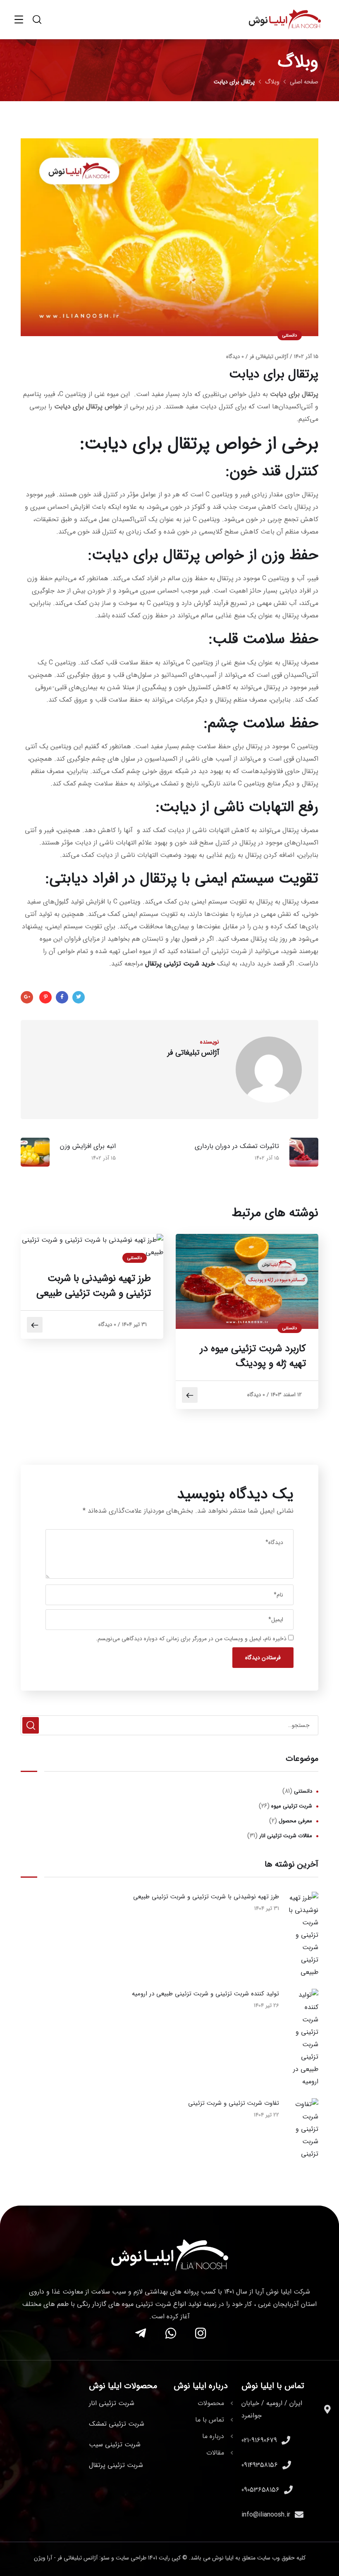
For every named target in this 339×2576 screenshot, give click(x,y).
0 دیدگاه (235, 357)
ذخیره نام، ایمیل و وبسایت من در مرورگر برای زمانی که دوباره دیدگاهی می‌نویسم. (191, 1639)
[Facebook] (62, 997)
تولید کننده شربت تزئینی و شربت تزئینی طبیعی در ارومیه (205, 1994)
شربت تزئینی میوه (292, 1806)
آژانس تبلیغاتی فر (269, 357)
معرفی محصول (295, 1821)
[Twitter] (79, 997)
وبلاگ (272, 82)
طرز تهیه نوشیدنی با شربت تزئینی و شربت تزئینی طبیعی (94, 1286)
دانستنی (290, 336)
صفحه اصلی (304, 82)
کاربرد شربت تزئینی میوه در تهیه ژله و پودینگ (253, 1356)
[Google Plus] (27, 997)
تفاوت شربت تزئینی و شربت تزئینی (234, 2103)
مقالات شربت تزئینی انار (286, 1836)
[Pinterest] (45, 997)
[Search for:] (169, 1725)
